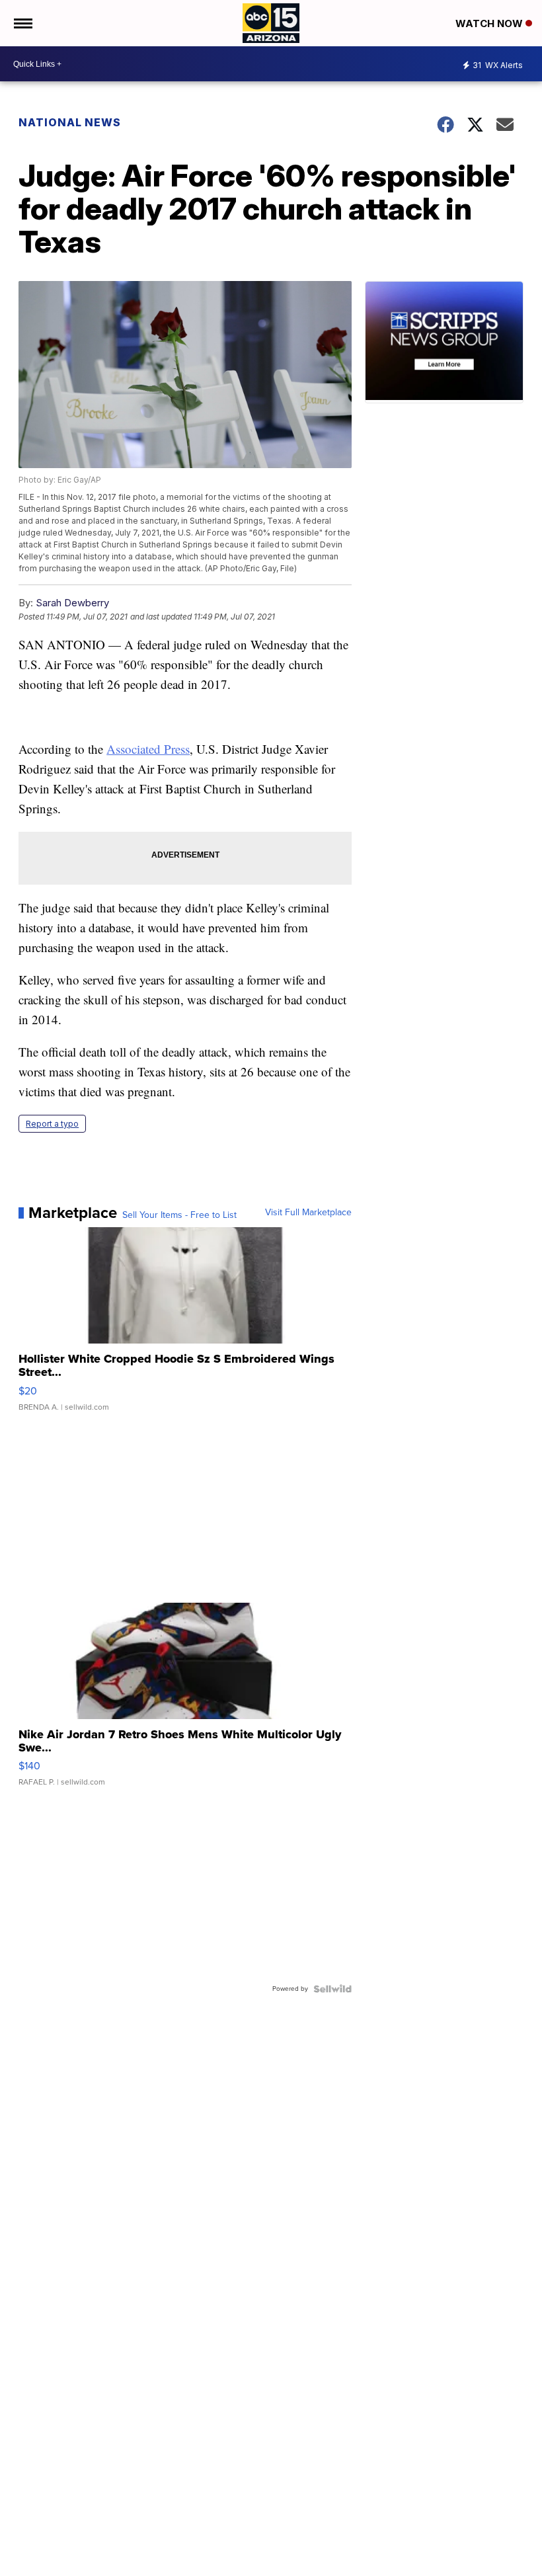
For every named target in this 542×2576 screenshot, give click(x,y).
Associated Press (148, 749)
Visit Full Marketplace (308, 1213)
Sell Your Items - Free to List (179, 1215)
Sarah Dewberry (72, 603)
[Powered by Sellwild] (332, 1989)
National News (70, 122)
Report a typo (52, 1124)
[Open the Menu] (22, 23)
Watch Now (490, 23)
